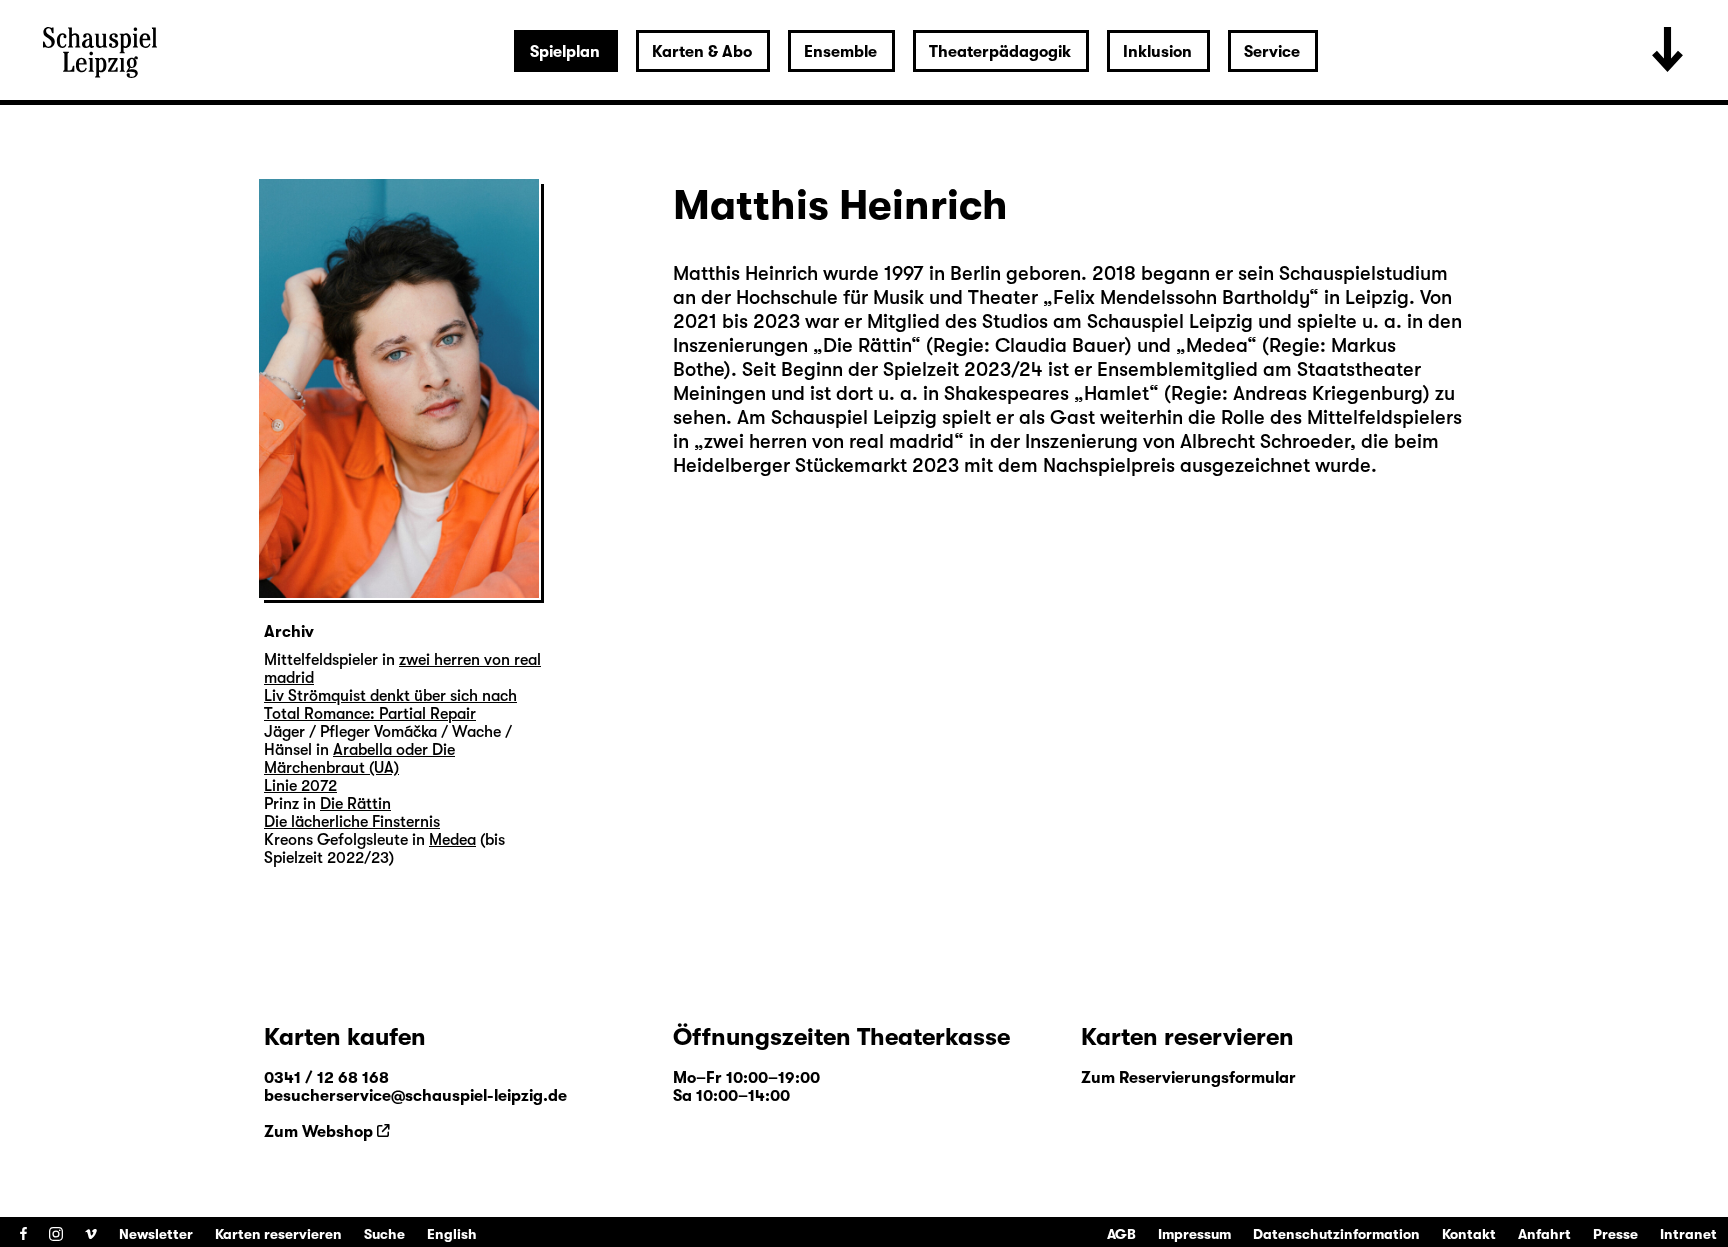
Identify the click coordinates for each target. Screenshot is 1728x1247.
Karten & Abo (702, 52)
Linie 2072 (300, 786)
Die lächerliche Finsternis (352, 822)
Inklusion (1157, 52)
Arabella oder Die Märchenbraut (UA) (359, 759)
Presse (1615, 1234)
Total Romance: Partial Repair (370, 714)
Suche (384, 1234)
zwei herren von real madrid (829, 441)
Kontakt (1469, 1234)
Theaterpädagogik (1000, 52)
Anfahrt (1544, 1234)
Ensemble (840, 52)
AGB (1121, 1234)
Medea (1216, 345)
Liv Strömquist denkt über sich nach (390, 696)
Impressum (1194, 1234)
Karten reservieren (278, 1234)
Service (1272, 52)
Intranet (1688, 1234)
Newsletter (156, 1234)
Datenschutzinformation (1336, 1234)
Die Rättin (867, 345)
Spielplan (565, 52)
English (452, 1234)
